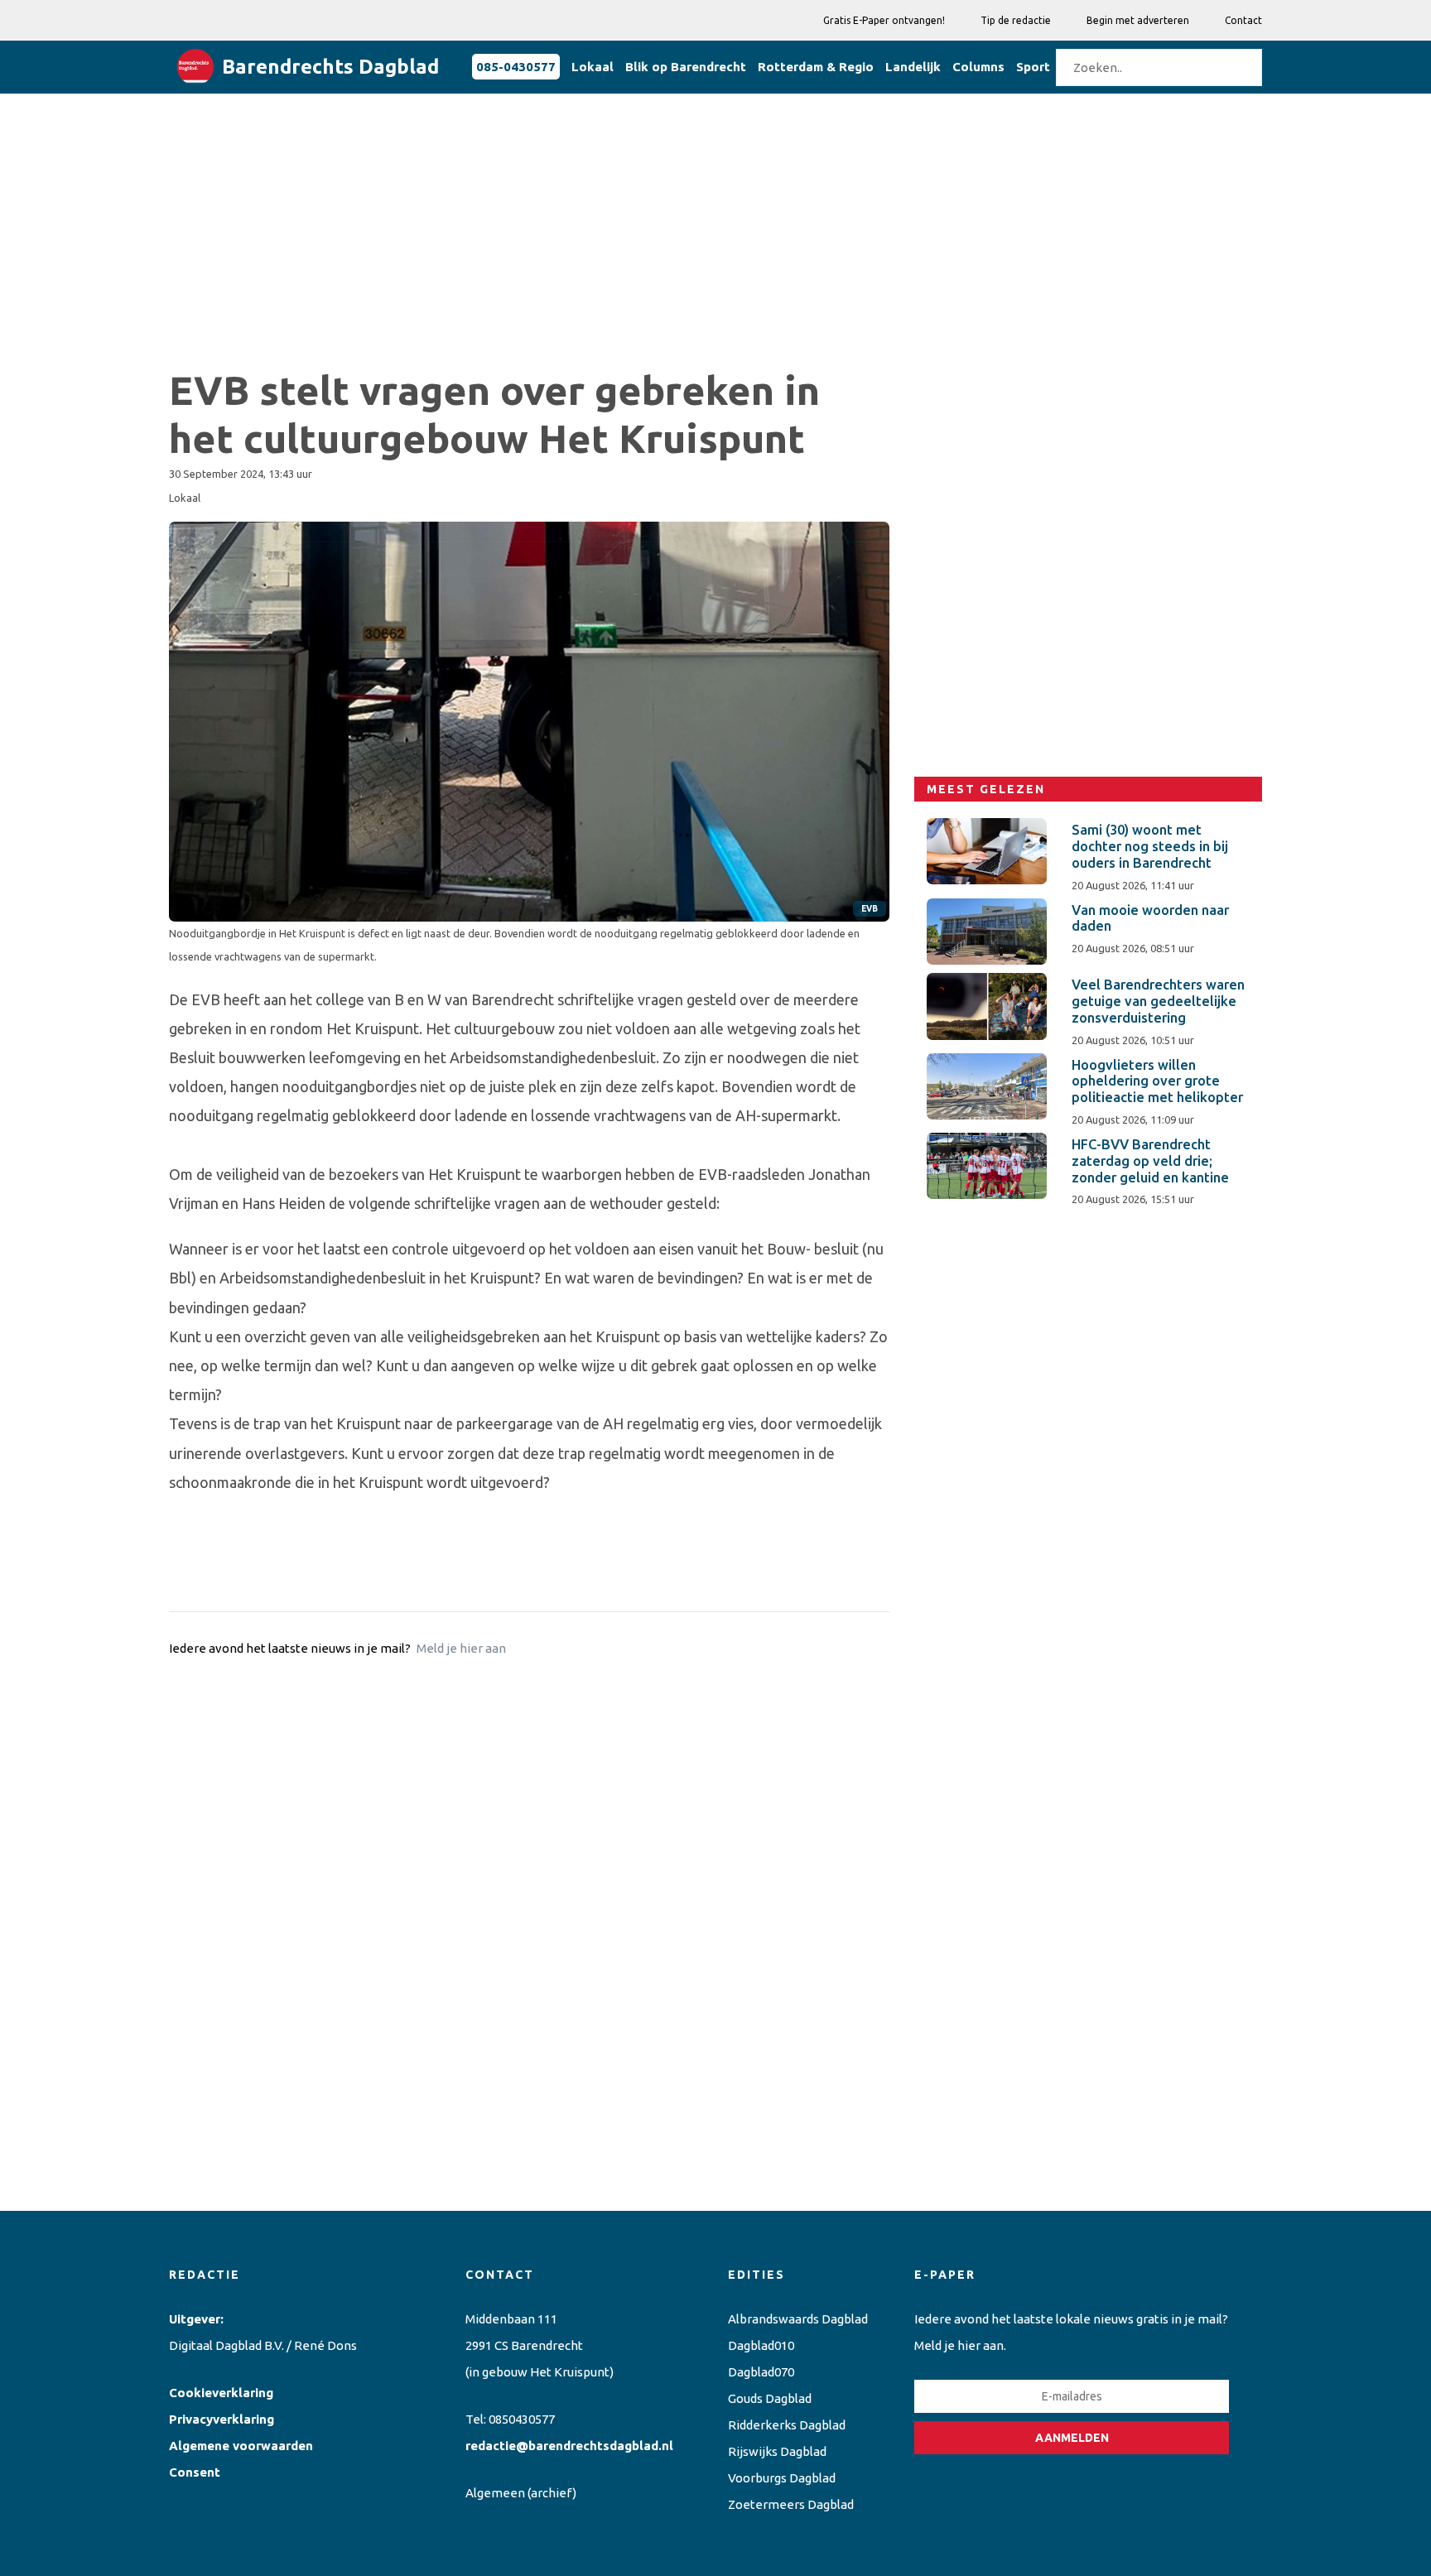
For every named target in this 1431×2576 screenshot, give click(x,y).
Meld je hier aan (461, 1648)
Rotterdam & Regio (816, 67)
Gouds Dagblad (770, 2398)
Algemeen (495, 2493)
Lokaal (593, 67)
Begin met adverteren (1138, 20)
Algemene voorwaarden (241, 2446)
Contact (1243, 20)
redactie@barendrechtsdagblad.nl (569, 2446)
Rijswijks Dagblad (777, 2451)
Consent (195, 2472)
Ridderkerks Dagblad (787, 2425)
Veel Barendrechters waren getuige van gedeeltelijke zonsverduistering (1158, 1001)
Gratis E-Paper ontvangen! (884, 20)
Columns (978, 67)
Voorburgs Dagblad (782, 2478)
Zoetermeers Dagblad (791, 2504)
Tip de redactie (1016, 20)
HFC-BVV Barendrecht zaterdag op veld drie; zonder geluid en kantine (1150, 1161)
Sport (1033, 67)
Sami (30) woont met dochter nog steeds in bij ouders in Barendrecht (1150, 846)
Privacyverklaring (222, 2419)
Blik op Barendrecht (686, 67)
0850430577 (522, 2419)
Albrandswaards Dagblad (798, 2319)
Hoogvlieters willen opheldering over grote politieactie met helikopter (1157, 1081)
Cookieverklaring (221, 2393)
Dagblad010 (761, 2345)
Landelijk (913, 67)
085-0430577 (516, 67)
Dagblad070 (761, 2372)
